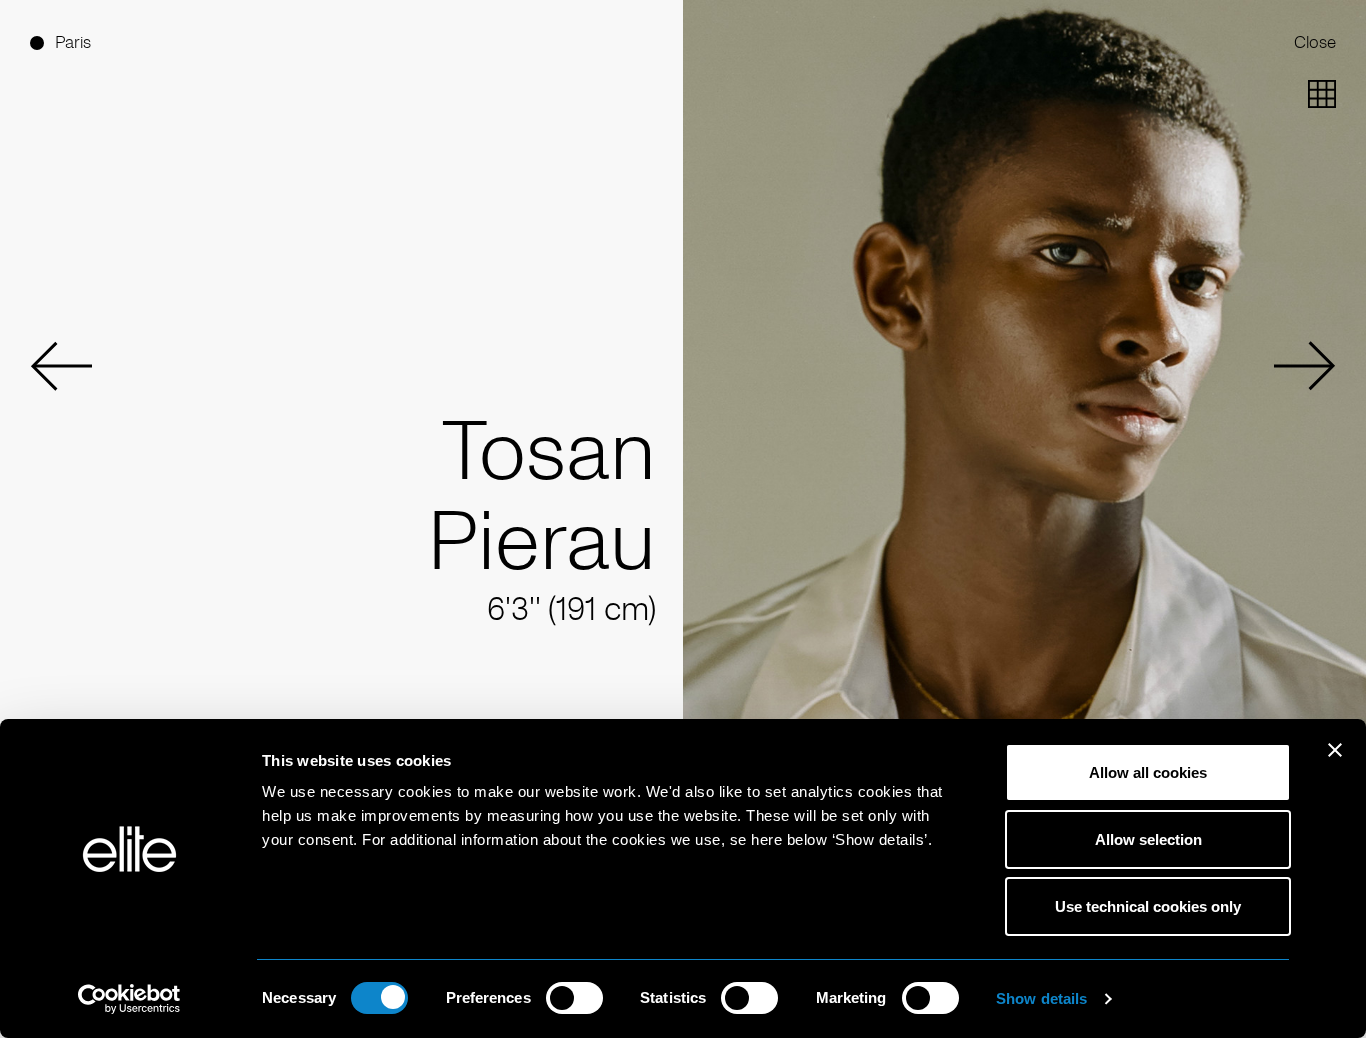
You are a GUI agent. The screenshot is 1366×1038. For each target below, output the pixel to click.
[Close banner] (1335, 763)
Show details (1041, 998)
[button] (61, 366)
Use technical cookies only (1148, 906)
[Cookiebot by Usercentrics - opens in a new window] (129, 999)
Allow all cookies (1148, 772)
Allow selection (1148, 839)
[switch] (574, 998)
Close (1315, 42)
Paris (73, 42)
